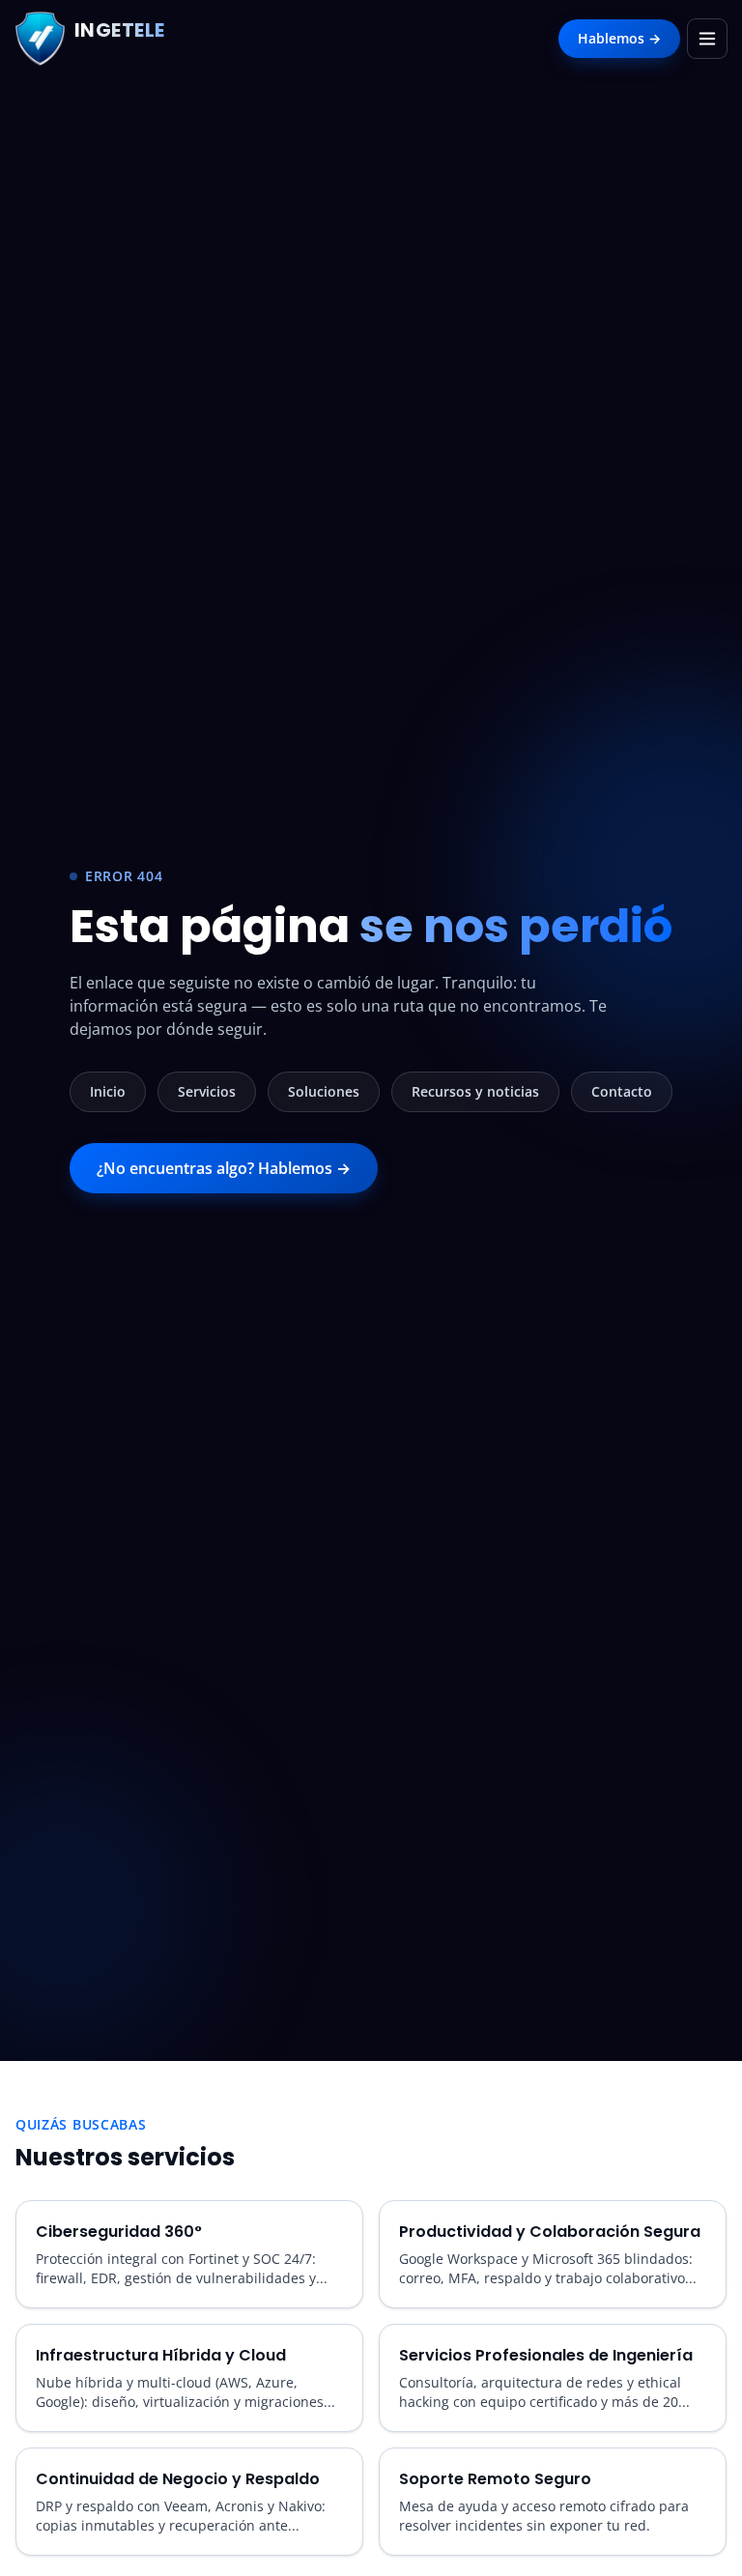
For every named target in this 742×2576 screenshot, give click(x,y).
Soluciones (324, 1091)
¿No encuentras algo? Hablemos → (224, 1168)
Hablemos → (619, 38)
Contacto (622, 1091)
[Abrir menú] (707, 39)
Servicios (207, 1091)
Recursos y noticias (475, 1091)
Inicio (108, 1091)
